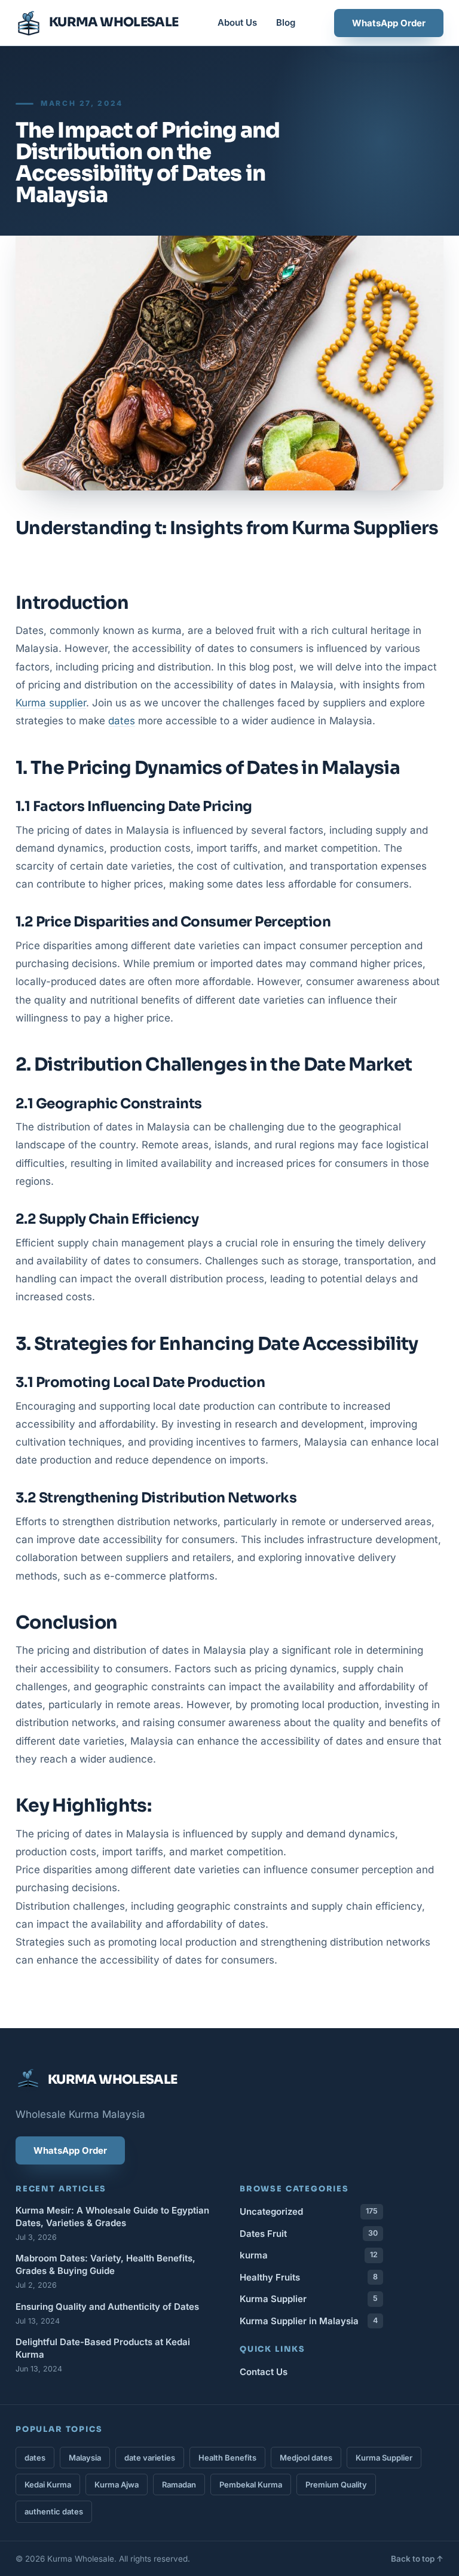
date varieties (150, 2458)
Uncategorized (309, 2211)
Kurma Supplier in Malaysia (309, 2321)
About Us (237, 22)
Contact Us (264, 2372)
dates (122, 721)
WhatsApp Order (389, 23)
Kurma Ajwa (117, 2484)
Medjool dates (306, 2458)
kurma (309, 2255)
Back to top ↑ (417, 2559)
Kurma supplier (51, 703)
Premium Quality (336, 2484)
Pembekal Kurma (251, 2484)
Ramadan (179, 2484)
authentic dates (54, 2511)
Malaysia (85, 2458)
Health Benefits (227, 2458)
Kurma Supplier (309, 2299)
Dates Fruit (309, 2234)
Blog (286, 22)
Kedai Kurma (48, 2484)
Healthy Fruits (309, 2277)
